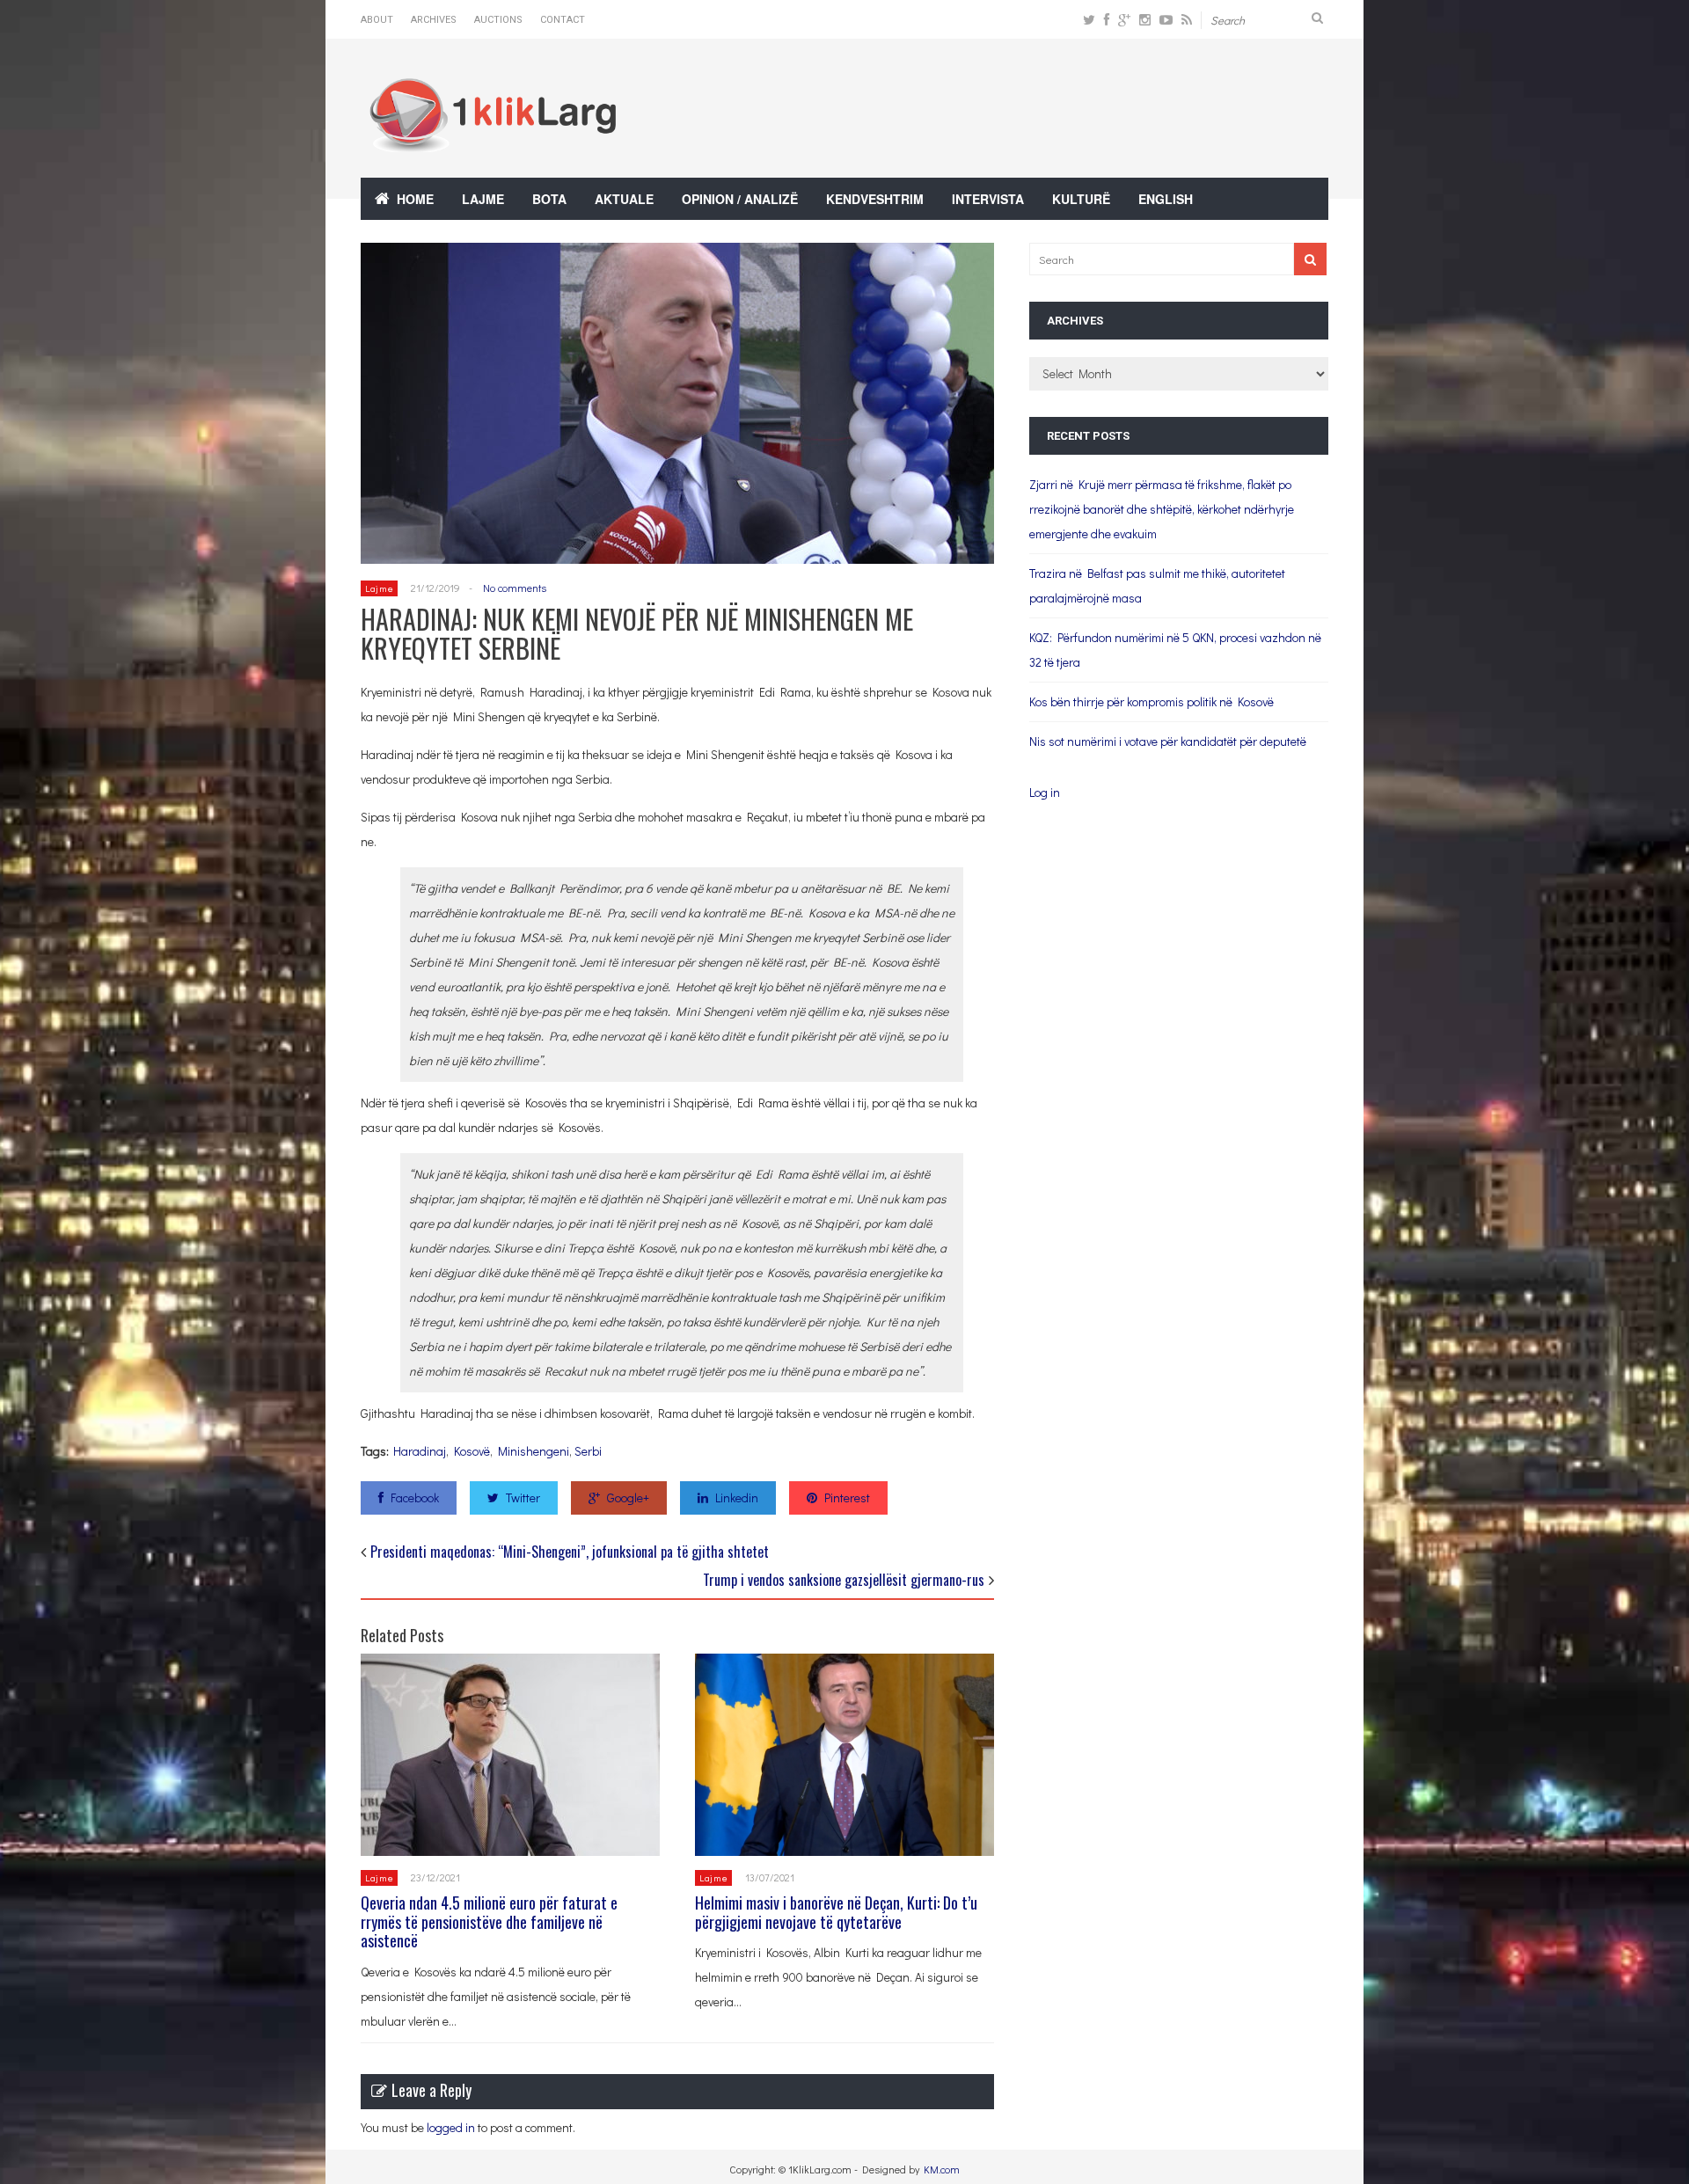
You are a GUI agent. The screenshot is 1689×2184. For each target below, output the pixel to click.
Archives (434, 20)
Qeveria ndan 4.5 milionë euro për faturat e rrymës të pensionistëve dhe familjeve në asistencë (489, 1921)
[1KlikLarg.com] (493, 140)
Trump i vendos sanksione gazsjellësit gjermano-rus (844, 1580)
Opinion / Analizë (740, 199)
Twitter (523, 1497)
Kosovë (472, 1451)
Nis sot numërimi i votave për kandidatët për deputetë (1168, 741)
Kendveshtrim (875, 199)
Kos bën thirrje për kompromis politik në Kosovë (1152, 701)
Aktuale (624, 199)
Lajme (483, 199)
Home (415, 199)
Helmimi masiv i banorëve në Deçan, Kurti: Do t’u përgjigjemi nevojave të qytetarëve (836, 1912)
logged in (451, 2127)
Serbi (588, 1451)
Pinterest (847, 1497)
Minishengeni (534, 1451)
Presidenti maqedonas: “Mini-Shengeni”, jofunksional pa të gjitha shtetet (570, 1552)
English (1166, 199)
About (377, 20)
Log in (1045, 792)
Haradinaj (420, 1451)
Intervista (988, 199)
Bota (549, 199)
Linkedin (737, 1497)
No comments (515, 588)
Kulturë (1081, 199)
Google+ (628, 1497)
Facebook (415, 1497)
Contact (563, 20)
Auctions (498, 20)
